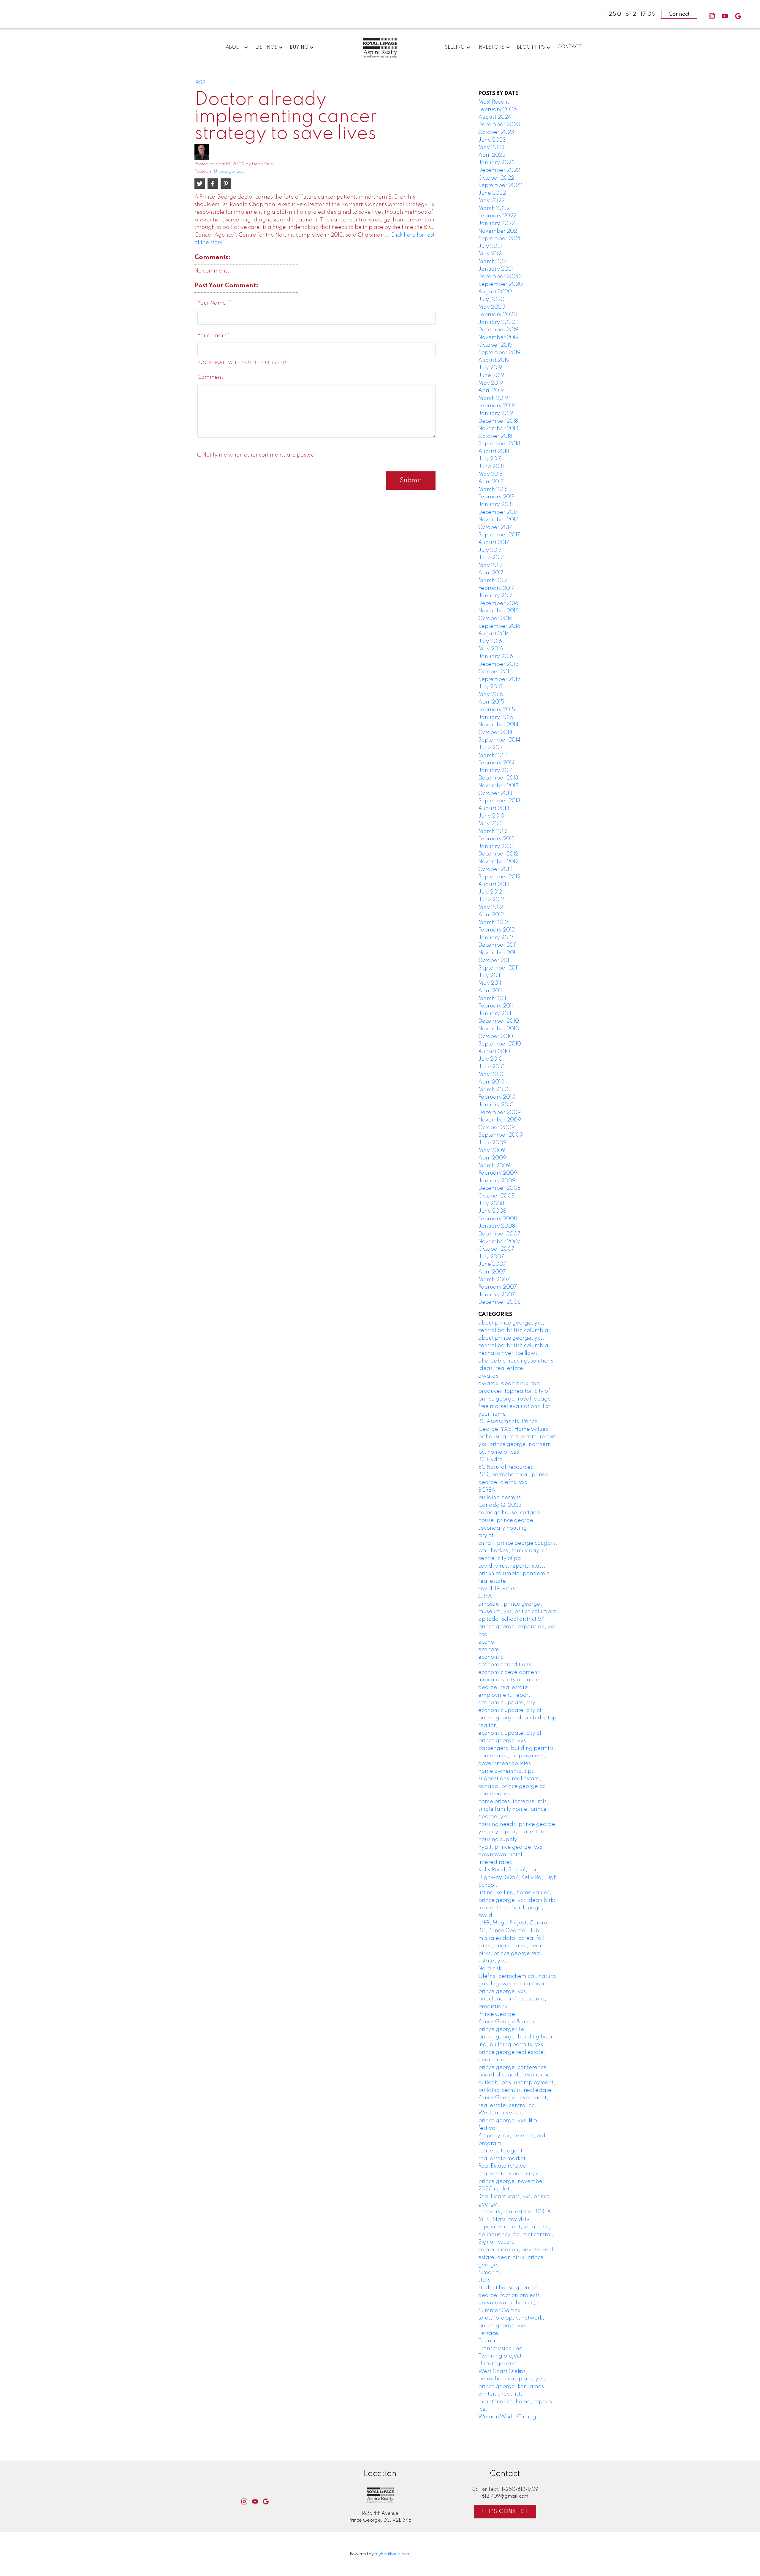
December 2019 (498, 330)
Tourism (489, 2341)
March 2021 (493, 262)
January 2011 (495, 1014)
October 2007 (496, 1249)
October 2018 (495, 436)
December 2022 (499, 170)
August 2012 (494, 885)
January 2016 (496, 657)
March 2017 (493, 581)
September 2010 (500, 1044)
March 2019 (493, 398)
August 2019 (494, 360)
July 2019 (490, 368)
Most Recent (494, 102)
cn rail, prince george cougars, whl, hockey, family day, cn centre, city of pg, (518, 1551)
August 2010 (494, 1052)
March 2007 (494, 1280)
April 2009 (492, 1158)
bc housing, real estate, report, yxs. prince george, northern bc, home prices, (518, 1444)
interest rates (495, 1862)
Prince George (497, 2014)
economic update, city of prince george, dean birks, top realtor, (517, 1718)
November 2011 (498, 953)
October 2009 (497, 1128)
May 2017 (490, 565)
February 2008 (498, 1219)
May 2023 (491, 148)
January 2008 (497, 1226)
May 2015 (491, 695)
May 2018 (490, 474)
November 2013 (498, 786)
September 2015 (499, 679)
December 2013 (498, 778)
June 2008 (492, 1211)
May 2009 (492, 1151)
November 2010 (499, 1029)
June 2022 (492, 193)
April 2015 (491, 702)
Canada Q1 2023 (500, 1505)
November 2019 (498, 338)
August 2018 (494, 451)
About (234, 47)
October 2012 (495, 869)
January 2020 (497, 322)
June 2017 (491, 558)
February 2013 (497, 839)
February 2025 (498, 110)
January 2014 (496, 771)
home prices (494, 1794)
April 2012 (491, 915)
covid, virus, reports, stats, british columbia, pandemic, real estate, (515, 1574)
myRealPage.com (393, 2554)
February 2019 (497, 406)
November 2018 (498, 429)
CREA (485, 1596)
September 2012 (499, 877)
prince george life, (502, 2030)
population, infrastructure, (512, 1999)
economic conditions (505, 1665)
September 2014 (499, 740)
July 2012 (490, 892)
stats (484, 2280)
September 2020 (501, 284)
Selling (455, 47)
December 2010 (499, 1021)
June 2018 (491, 467)
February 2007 (498, 1287)
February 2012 (497, 930)
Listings (266, 47)
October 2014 (495, 733)
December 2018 (498, 421)
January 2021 (496, 269)
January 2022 (497, 224)
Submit (411, 481)
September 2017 (499, 535)
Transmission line (500, 2349)
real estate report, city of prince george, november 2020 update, (511, 2181)
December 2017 (498, 512)
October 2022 (496, 178)
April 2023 (492, 155)
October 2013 (495, 793)
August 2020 (495, 292)
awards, (489, 1376)
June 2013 (491, 816)
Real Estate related (502, 2166)
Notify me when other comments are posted (258, 455)
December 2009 (499, 1113)
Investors (491, 47)
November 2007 (499, 1242)
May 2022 (491, 201)
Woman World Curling (507, 2417)
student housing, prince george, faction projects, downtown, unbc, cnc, (510, 2295)
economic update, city (507, 1703)
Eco (483, 1634)
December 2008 (499, 1188)
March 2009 (494, 1166)
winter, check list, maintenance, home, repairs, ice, (516, 2402)
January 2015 (496, 717)
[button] (712, 16)
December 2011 (497, 945)
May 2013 (491, 824)
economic (491, 1657)
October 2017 (495, 527)
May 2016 (491, 649)
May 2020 (492, 307)
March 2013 (493, 831)
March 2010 (493, 1090)
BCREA (487, 1490)
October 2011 (494, 961)
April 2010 (491, 1082)
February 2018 (496, 497)
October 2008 (496, 1196)
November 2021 (498, 231)
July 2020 (491, 300)
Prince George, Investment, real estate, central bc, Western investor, (513, 2105)
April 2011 (490, 991)
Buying (299, 47)
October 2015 (495, 672)
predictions (493, 2007)
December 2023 (499, 125)
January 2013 (496, 847)
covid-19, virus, (497, 1589)
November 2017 (498, 520)
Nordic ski (491, 1969)
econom (489, 1650)
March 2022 (494, 208)
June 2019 (491, 376)
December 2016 (498, 603)
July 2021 (490, 246)
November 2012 (498, 862)
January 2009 (497, 1181)
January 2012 (496, 938)
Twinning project (500, 2356)
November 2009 (500, 1120)
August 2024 (495, 117)
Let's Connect (505, 2512)
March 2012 (493, 923)
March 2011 (492, 999)
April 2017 (491, 573)
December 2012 (498, 854)
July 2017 (490, 550)
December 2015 (498, 664)
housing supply (498, 1840)
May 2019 (491, 383)
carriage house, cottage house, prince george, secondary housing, (509, 1520)
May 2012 (491, 907)
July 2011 (489, 976)
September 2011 (498, 968)
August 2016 (494, 634)
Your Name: (213, 303)
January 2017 (495, 596)
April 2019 (491, 391)
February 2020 (498, 315)
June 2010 (491, 1067)
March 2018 (493, 489)
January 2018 (495, 505)
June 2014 (491, 748)
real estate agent (500, 2151)
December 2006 (499, 1302)
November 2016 (498, 611)
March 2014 (493, 755)
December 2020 (499, 277)
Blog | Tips (531, 47)
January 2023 (497, 163)
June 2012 (491, 900)
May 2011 (490, 983)
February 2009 (498, 1173)
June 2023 (492, 140)
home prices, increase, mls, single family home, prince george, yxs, (513, 1809)
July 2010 (490, 1059)
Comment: (212, 377)
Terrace (488, 2333)
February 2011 (496, 1006)
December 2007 (499, 1234)
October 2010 (496, 1037)
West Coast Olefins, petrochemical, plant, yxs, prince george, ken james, (512, 2379)
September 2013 (499, 801)
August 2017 (494, 543)
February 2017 (496, 588)
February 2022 (497, 216)
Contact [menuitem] (570, 47)
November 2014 (498, 725)
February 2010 (497, 1097)
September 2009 (501, 1135)
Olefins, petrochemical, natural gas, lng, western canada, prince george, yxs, (518, 1984)
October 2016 (495, 619)
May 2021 (491, 254)
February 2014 (497, 763)
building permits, (500, 1498)
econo (486, 1642)
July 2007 (491, 1257)
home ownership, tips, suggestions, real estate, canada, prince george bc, (513, 1779)
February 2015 (497, 710)
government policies (505, 1764)
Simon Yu (490, 2273)
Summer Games (499, 2311)
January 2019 (496, 414)
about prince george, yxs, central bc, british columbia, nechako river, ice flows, (514, 1346)
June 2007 (492, 1264)
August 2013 (494, 809)
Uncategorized (229, 172)
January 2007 (497, 1295)
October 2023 (496, 132)
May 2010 (491, 1075)
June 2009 (492, 1143)
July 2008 (491, 1204)
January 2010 (496, 1105)
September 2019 (499, 353)
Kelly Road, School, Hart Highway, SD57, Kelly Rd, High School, (518, 1877)
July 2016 (490, 641)
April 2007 (492, 1272)
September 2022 (500, 186)
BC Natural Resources (506, 1467)
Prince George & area (506, 2022)
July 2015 (490, 687)
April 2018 (491, 482)
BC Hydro (490, 1460)
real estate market (502, 2159)
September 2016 (499, 626)
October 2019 (495, 345)
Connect (679, 14)
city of (486, 1536)
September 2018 (499, 444)
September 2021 (499, 239)
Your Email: (213, 336)
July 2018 (490, 459)
